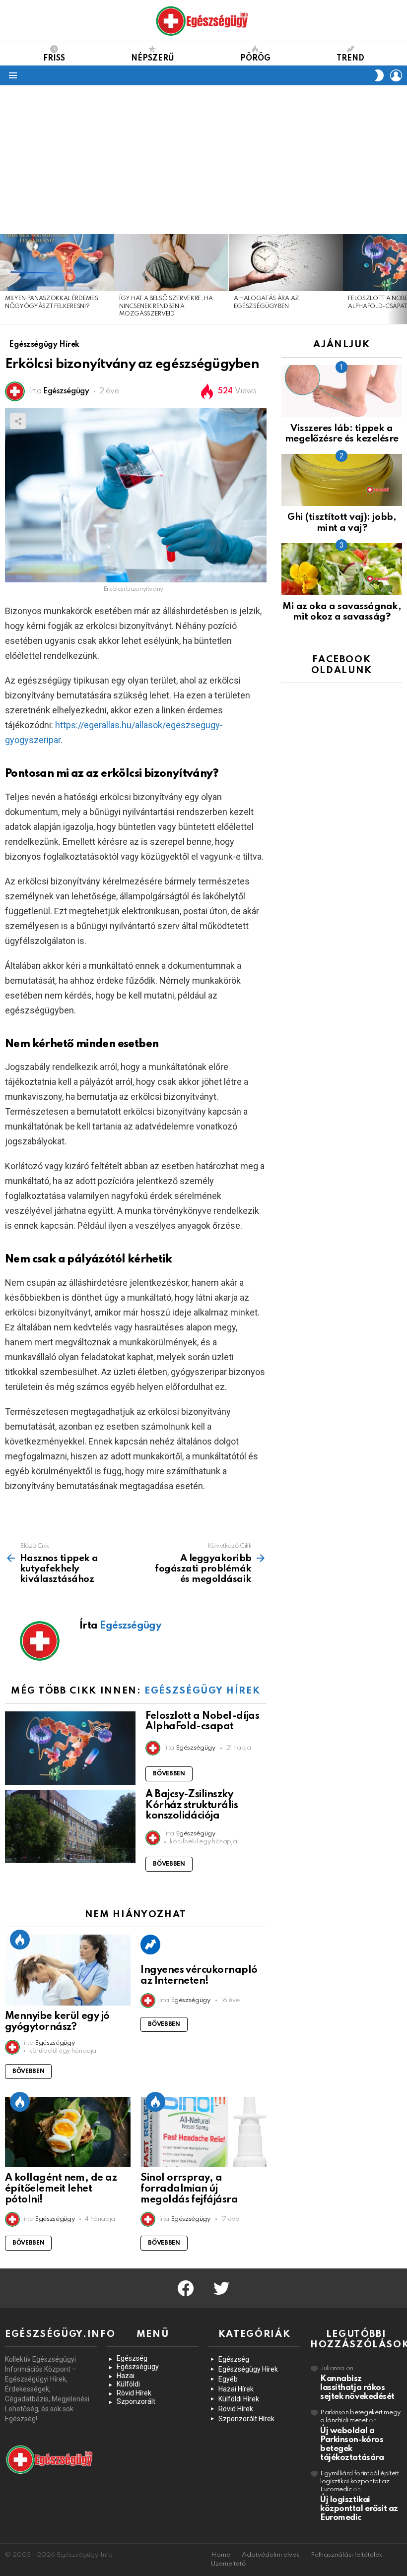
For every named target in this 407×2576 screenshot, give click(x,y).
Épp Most (20, 1940)
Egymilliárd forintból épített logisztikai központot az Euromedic (360, 2482)
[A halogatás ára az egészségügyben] (286, 263)
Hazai (126, 2376)
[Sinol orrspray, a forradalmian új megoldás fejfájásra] (203, 2132)
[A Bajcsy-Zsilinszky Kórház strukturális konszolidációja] (70, 1826)
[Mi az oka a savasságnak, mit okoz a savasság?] (342, 569)
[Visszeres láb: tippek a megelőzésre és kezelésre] (342, 391)
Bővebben (169, 1774)
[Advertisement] (203, 160)
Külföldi (128, 2384)
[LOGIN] (396, 75)
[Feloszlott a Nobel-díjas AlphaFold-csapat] (70, 1748)
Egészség (132, 2358)
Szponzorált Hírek (246, 2419)
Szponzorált (136, 2401)
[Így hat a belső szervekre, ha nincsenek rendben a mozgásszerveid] (171, 263)
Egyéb (228, 2379)
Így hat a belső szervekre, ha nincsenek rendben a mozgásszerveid (166, 306)
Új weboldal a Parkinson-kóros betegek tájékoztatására (352, 2444)
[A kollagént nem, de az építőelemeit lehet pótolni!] (68, 2132)
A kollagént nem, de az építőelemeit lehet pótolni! (61, 2189)
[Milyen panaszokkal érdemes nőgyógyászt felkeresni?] (57, 263)
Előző (5, 279)
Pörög (255, 59)
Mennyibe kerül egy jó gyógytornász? (57, 2022)
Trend (350, 59)
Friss (54, 59)
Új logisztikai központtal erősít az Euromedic (359, 2509)
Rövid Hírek (134, 2393)
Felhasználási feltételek (346, 2555)
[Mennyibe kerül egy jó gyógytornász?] (68, 1970)
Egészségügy (138, 2367)
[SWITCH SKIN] (379, 75)
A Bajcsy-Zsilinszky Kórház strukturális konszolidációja (192, 1806)
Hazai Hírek (236, 2389)
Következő (402, 279)
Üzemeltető (228, 2564)
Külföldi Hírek (239, 2399)
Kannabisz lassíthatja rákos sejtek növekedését (357, 2388)
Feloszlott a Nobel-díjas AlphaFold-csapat (202, 1722)
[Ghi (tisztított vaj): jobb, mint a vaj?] (342, 480)
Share (18, 421)
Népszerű (153, 59)
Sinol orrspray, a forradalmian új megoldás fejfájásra (189, 2189)
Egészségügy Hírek (202, 1691)
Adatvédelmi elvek (271, 2555)
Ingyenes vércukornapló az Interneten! (199, 1976)
